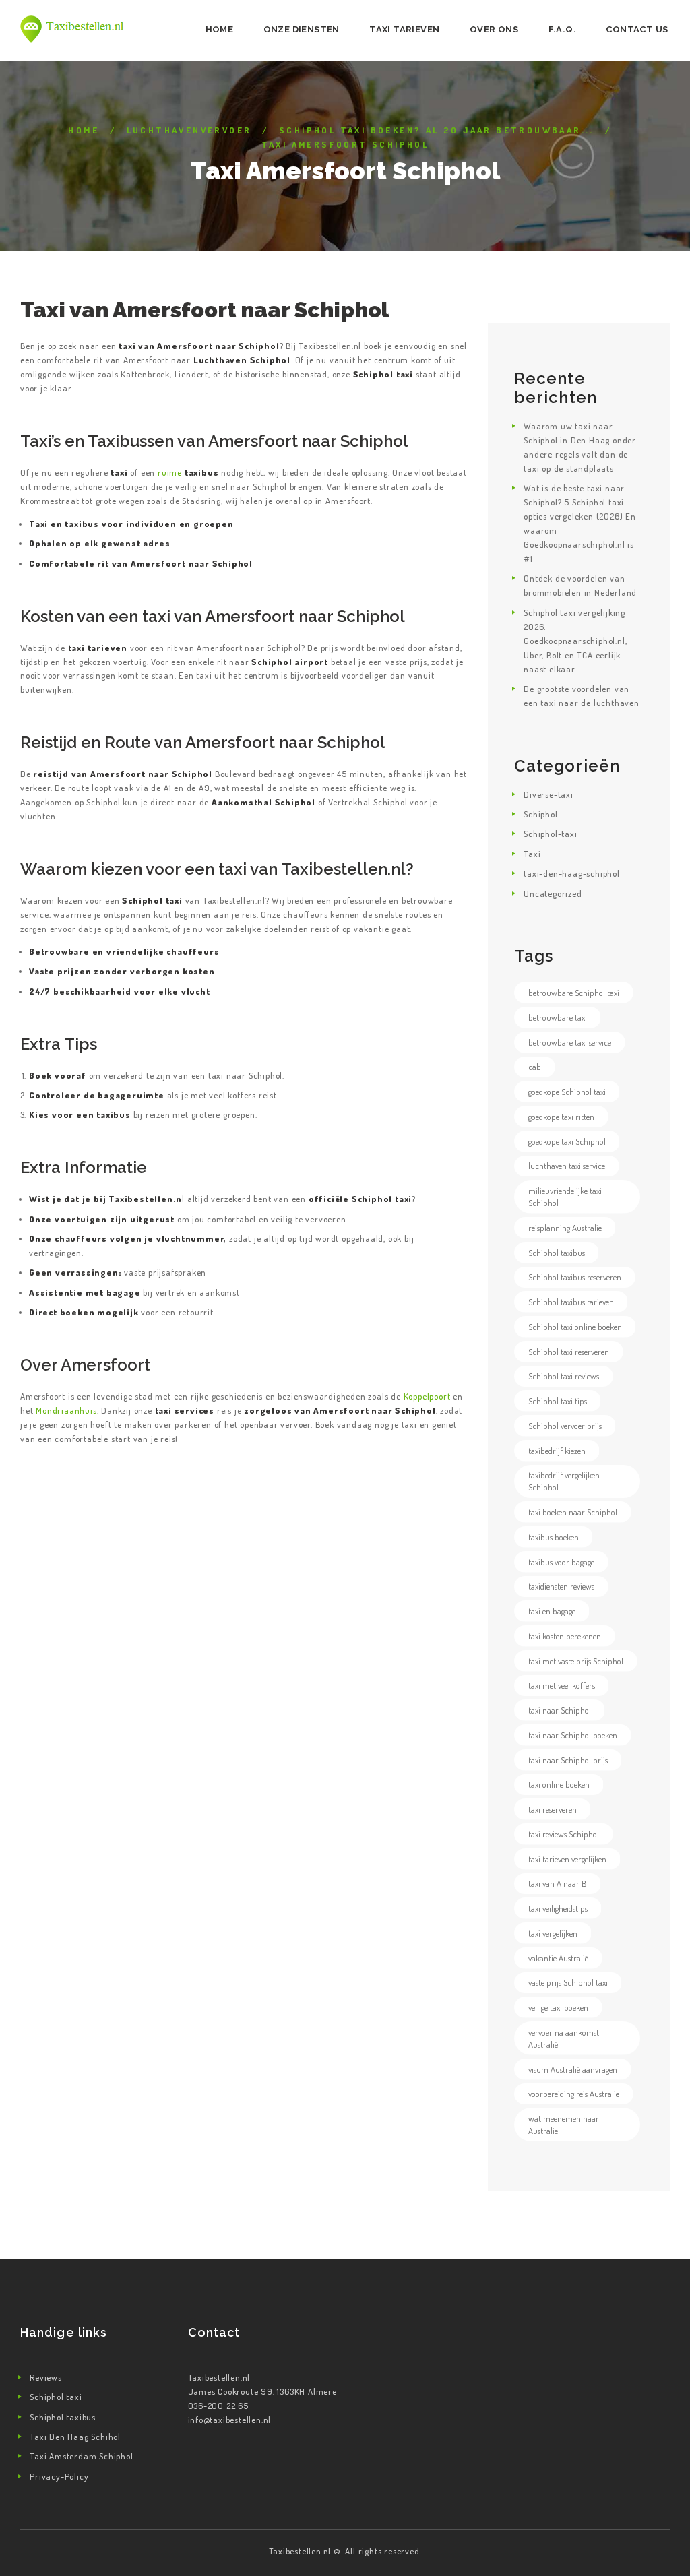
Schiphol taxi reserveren (569, 1352)
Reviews (46, 2377)
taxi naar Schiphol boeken (573, 1735)
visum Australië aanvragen (573, 2069)
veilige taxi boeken (558, 2007)
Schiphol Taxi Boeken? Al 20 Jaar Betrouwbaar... (437, 130)
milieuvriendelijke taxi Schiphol (565, 1197)
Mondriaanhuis (66, 1410)
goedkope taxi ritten (561, 1117)
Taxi (532, 854)
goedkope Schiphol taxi (567, 1092)
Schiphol (540, 814)
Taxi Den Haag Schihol (75, 2437)
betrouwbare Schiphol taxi (574, 993)
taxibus (114, 1114)
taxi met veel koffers (562, 1685)
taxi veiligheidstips (558, 1908)
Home (84, 130)
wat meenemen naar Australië (564, 2125)
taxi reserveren (553, 1809)
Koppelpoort (427, 1396)
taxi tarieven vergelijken (567, 1859)
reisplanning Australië (565, 1228)
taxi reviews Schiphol (564, 1834)
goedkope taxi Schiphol (567, 1141)
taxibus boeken (554, 1537)
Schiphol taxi (56, 2397)
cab (535, 1067)
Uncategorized (553, 893)
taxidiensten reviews (561, 1586)
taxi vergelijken (553, 1933)
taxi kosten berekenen (565, 1636)
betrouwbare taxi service (570, 1042)
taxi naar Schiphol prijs (568, 1760)
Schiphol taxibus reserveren (575, 1277)
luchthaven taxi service (567, 1166)
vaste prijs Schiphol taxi (568, 1982)
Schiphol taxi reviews (564, 1376)
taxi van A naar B (558, 1883)
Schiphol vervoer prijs (565, 1426)
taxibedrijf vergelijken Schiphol (564, 1481)
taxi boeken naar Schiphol (573, 1512)
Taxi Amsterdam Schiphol (81, 2456)
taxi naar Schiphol (560, 1710)
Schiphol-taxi (550, 834)
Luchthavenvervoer (189, 130)
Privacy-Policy (59, 2476)
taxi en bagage (552, 1611)
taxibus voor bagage (561, 1562)
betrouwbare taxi (558, 1017)
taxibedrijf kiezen (557, 1451)
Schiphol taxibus (557, 1253)
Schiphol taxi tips (558, 1401)
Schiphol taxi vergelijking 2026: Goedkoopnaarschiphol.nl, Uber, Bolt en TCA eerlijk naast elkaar (575, 641)
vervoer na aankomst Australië (564, 2038)
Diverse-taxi (548, 794)
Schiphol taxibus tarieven (571, 1302)
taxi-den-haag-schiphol (572, 873)
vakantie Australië (558, 1958)
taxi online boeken (559, 1784)
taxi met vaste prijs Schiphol (576, 1661)
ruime (188, 472)
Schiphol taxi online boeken (575, 1327)
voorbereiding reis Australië (574, 2094)
